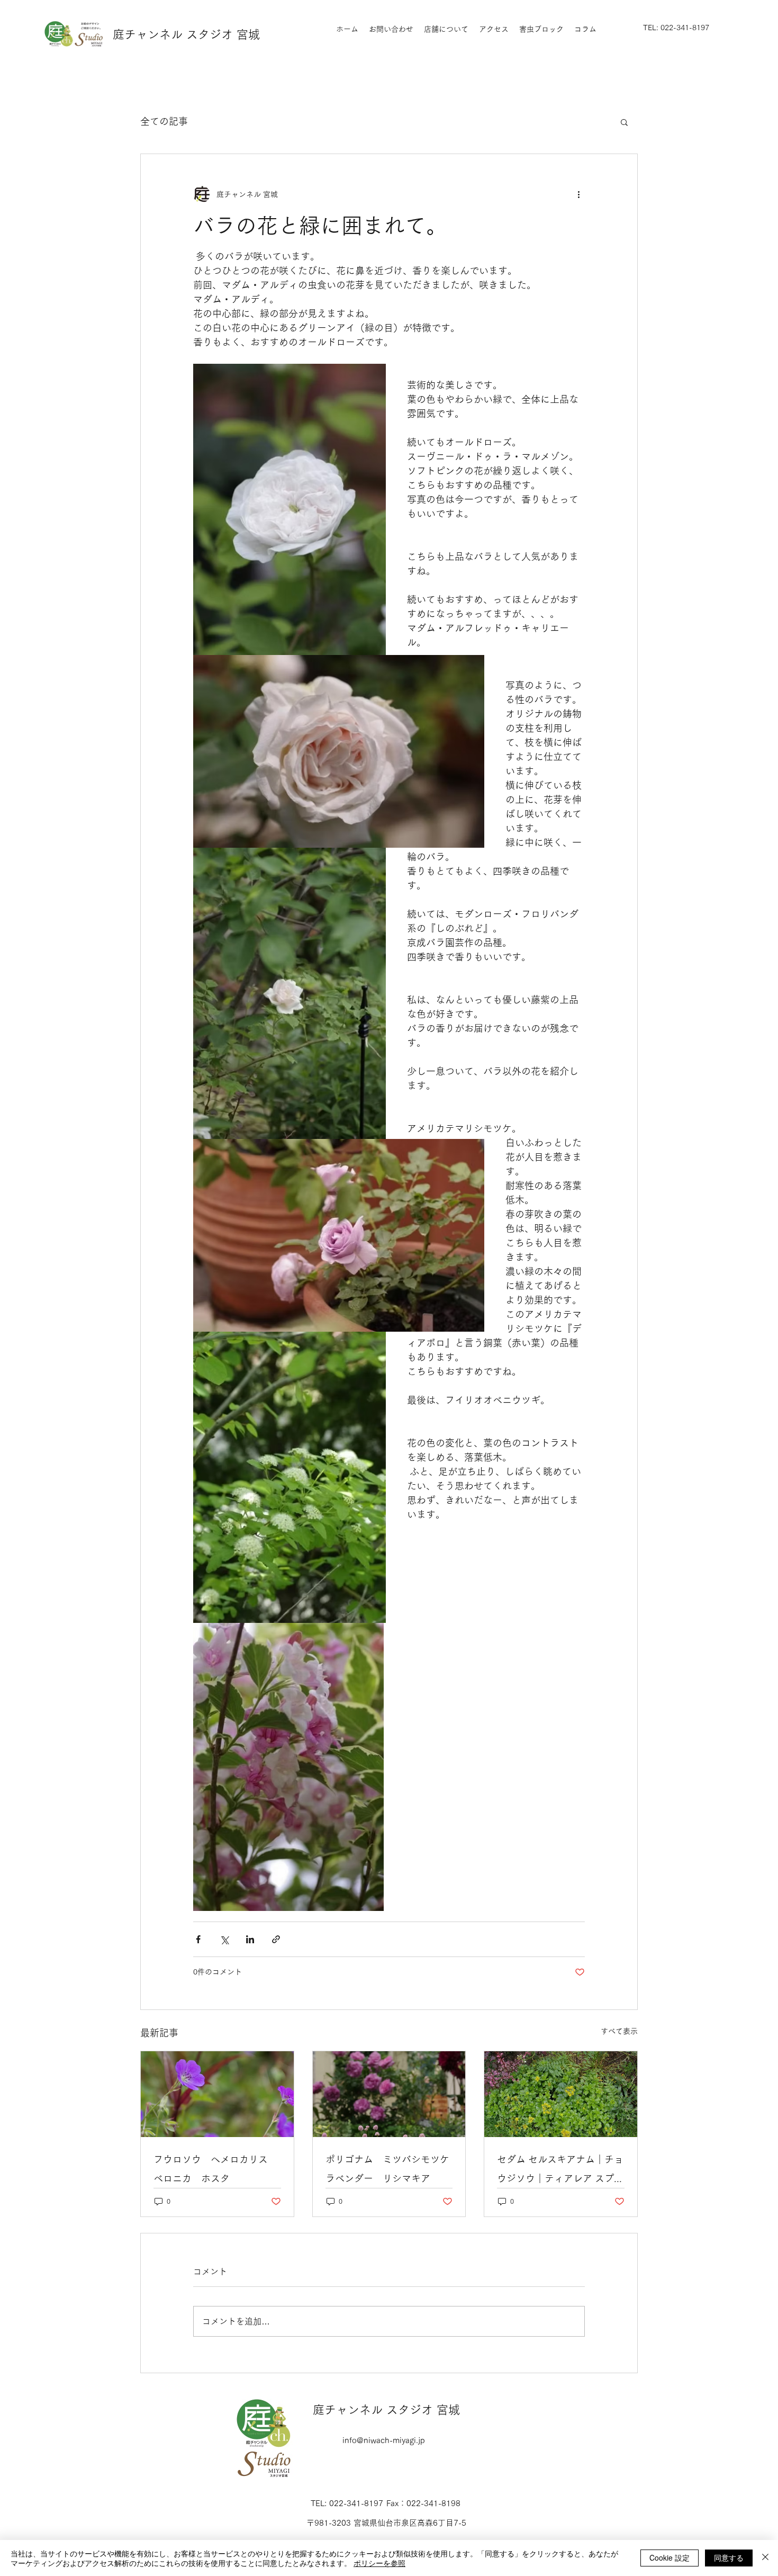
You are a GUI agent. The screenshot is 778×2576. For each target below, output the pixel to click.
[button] (624, 122)
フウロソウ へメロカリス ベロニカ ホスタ (215, 2169)
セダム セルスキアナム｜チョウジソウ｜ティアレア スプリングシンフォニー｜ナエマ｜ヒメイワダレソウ (560, 2171)
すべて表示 (619, 2031)
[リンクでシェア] (276, 1939)
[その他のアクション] (578, 194)
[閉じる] (765, 2558)
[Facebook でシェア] (198, 1939)
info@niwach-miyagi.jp (384, 2440)
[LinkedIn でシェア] (250, 1939)
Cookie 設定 (670, 2557)
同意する (729, 2557)
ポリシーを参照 (379, 2563)
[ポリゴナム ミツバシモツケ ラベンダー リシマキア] (389, 2094)
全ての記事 (164, 121)
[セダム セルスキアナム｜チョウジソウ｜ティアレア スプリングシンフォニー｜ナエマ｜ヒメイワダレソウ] (561, 2094)
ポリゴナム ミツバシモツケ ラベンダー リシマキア (389, 2169)
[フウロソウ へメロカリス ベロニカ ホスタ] (217, 2094)
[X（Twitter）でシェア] (224, 1939)
